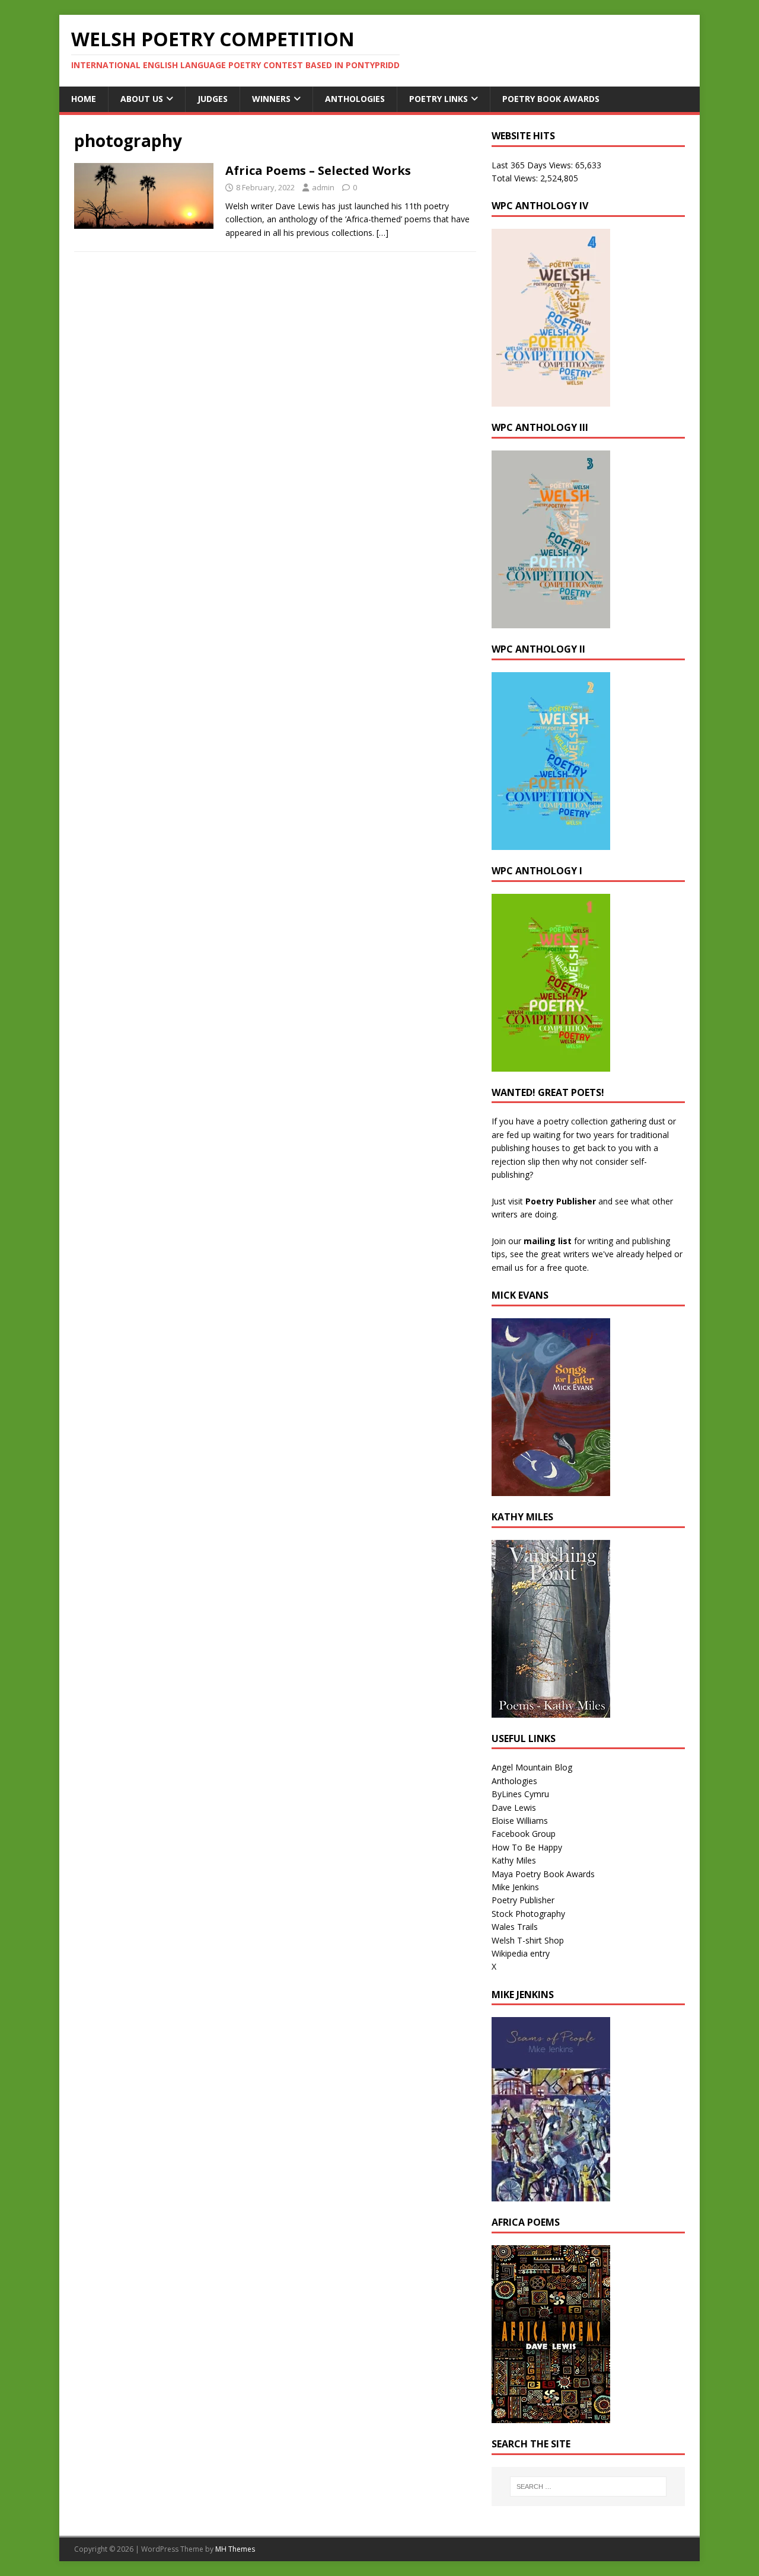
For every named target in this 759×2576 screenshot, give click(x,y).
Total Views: (516, 178)
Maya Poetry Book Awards (543, 1874)
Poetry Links (439, 99)
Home (84, 99)
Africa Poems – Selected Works (318, 170)
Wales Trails (515, 1927)
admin (323, 187)
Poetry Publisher (561, 1201)
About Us (142, 99)
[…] (382, 233)
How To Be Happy (527, 1847)
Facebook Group (524, 1834)
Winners (271, 99)
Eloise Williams (520, 1821)
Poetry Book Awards (551, 99)
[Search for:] (588, 2486)
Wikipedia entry (521, 1953)
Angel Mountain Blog (532, 1767)
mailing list (548, 1241)
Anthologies (355, 99)
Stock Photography (528, 1914)
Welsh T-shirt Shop (528, 1940)
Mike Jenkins (515, 1887)
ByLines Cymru (520, 1794)
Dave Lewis (514, 1808)
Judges (213, 99)
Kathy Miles (514, 1860)
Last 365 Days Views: (533, 165)
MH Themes (235, 2549)
